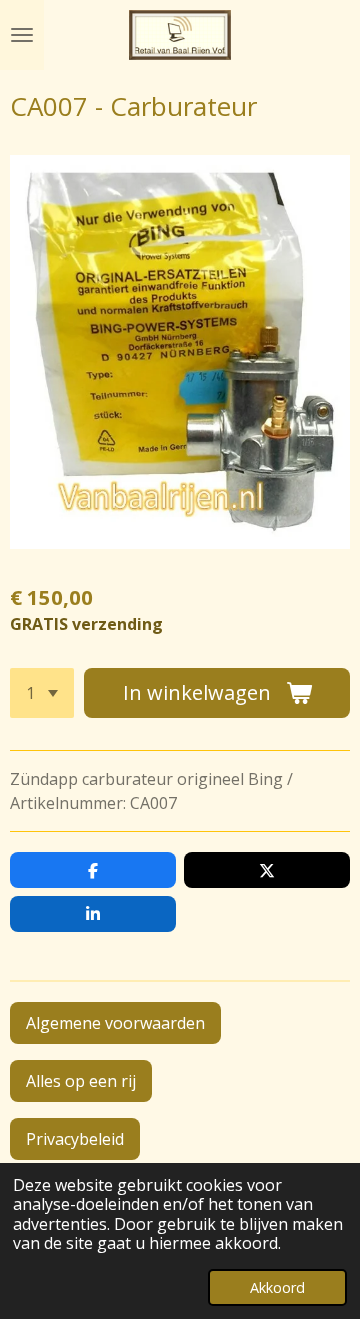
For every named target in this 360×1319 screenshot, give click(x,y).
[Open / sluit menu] (22, 35)
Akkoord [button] (277, 1287)
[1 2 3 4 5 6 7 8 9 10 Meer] (42, 693)
